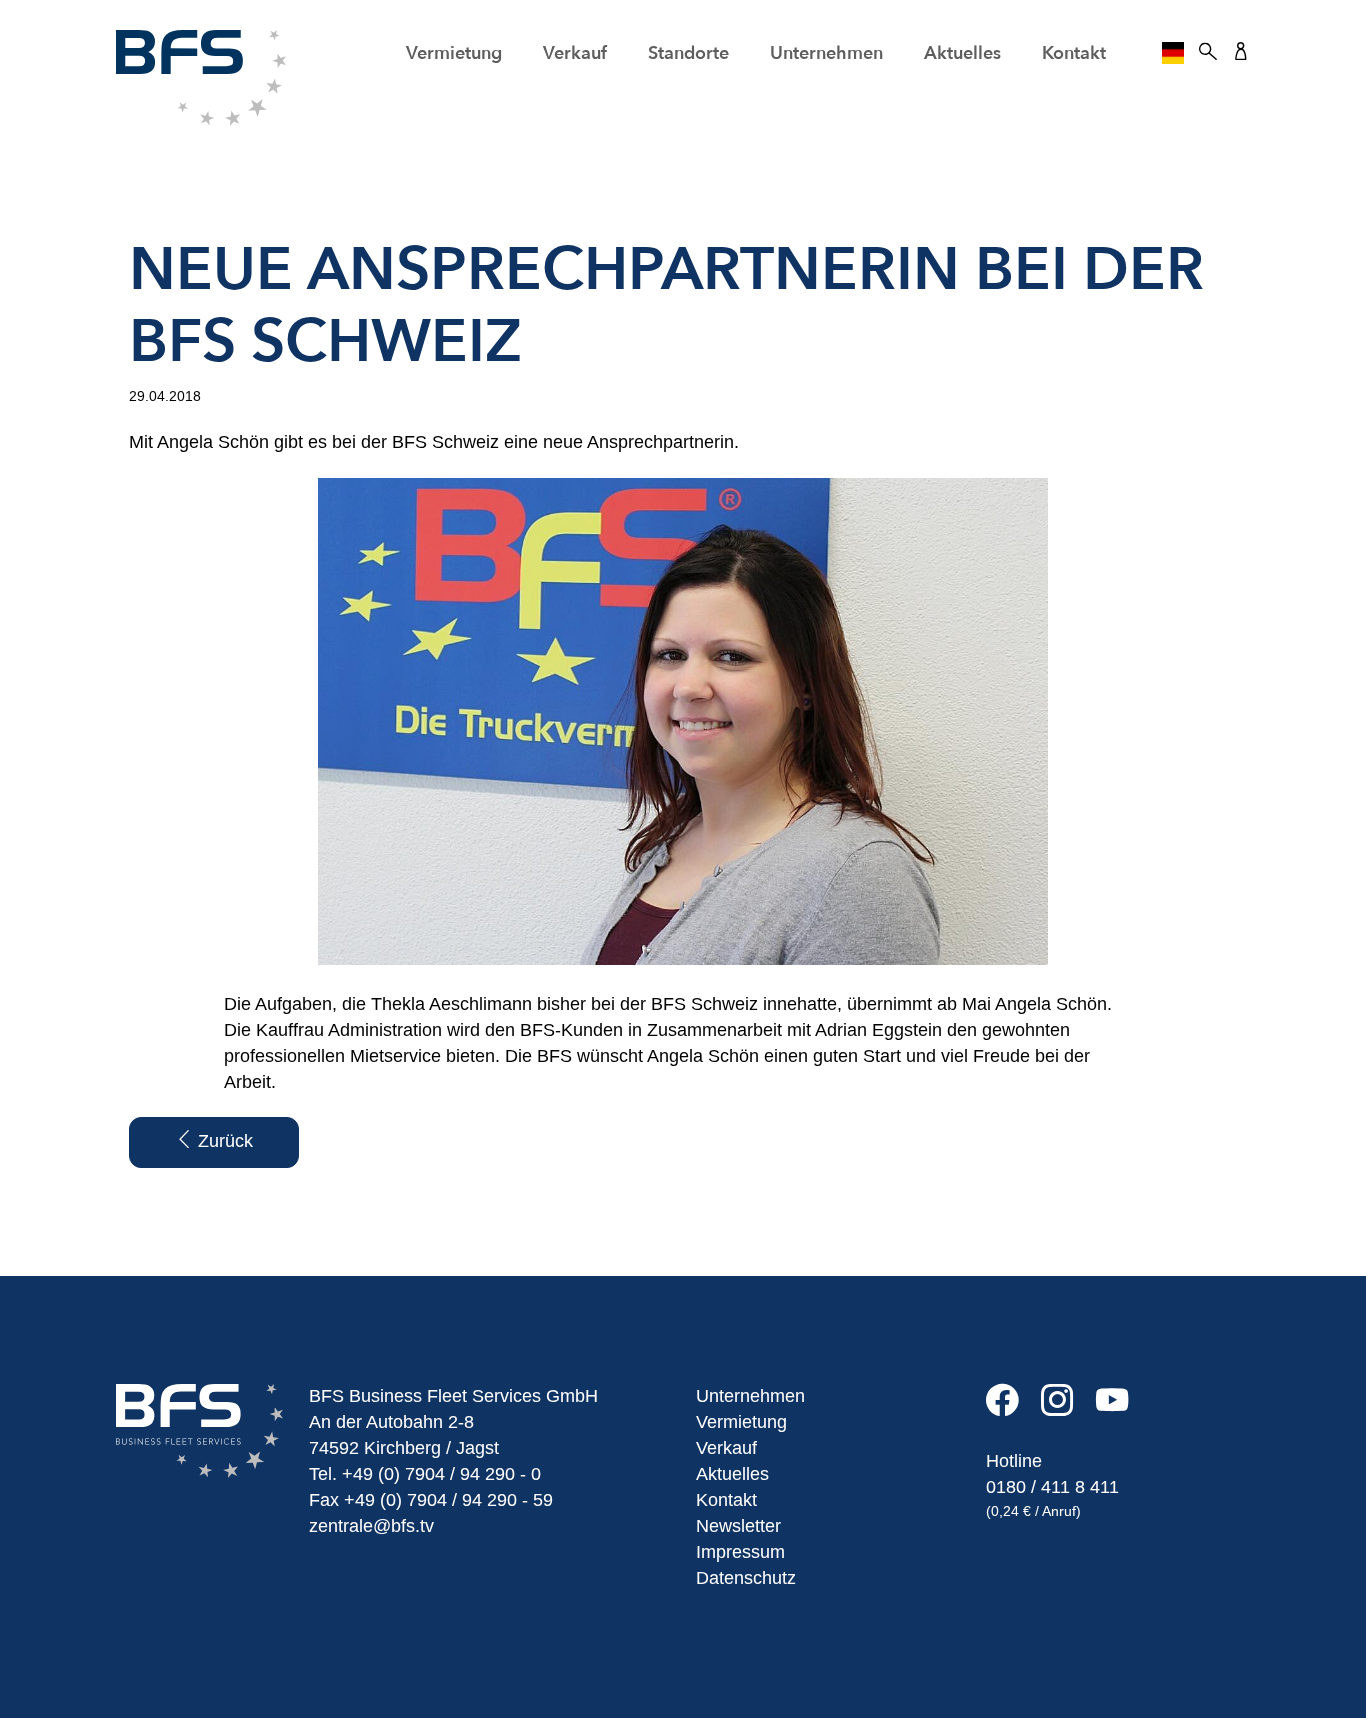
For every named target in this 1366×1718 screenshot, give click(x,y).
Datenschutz (746, 1578)
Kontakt (1074, 53)
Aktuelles (962, 53)
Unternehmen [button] (826, 53)
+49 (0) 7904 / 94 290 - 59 (448, 1500)
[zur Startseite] (201, 77)
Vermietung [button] (454, 53)
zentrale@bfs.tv (371, 1526)
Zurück (223, 1141)
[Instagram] (1068, 1408)
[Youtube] (1121, 1408)
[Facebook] (1013, 1408)
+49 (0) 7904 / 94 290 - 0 (441, 1474)
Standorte (688, 53)
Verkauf (726, 1448)
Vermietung (741, 1422)
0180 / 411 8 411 (1052, 1487)
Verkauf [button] (575, 53)
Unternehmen (750, 1396)
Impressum (740, 1552)
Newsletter (738, 1526)
